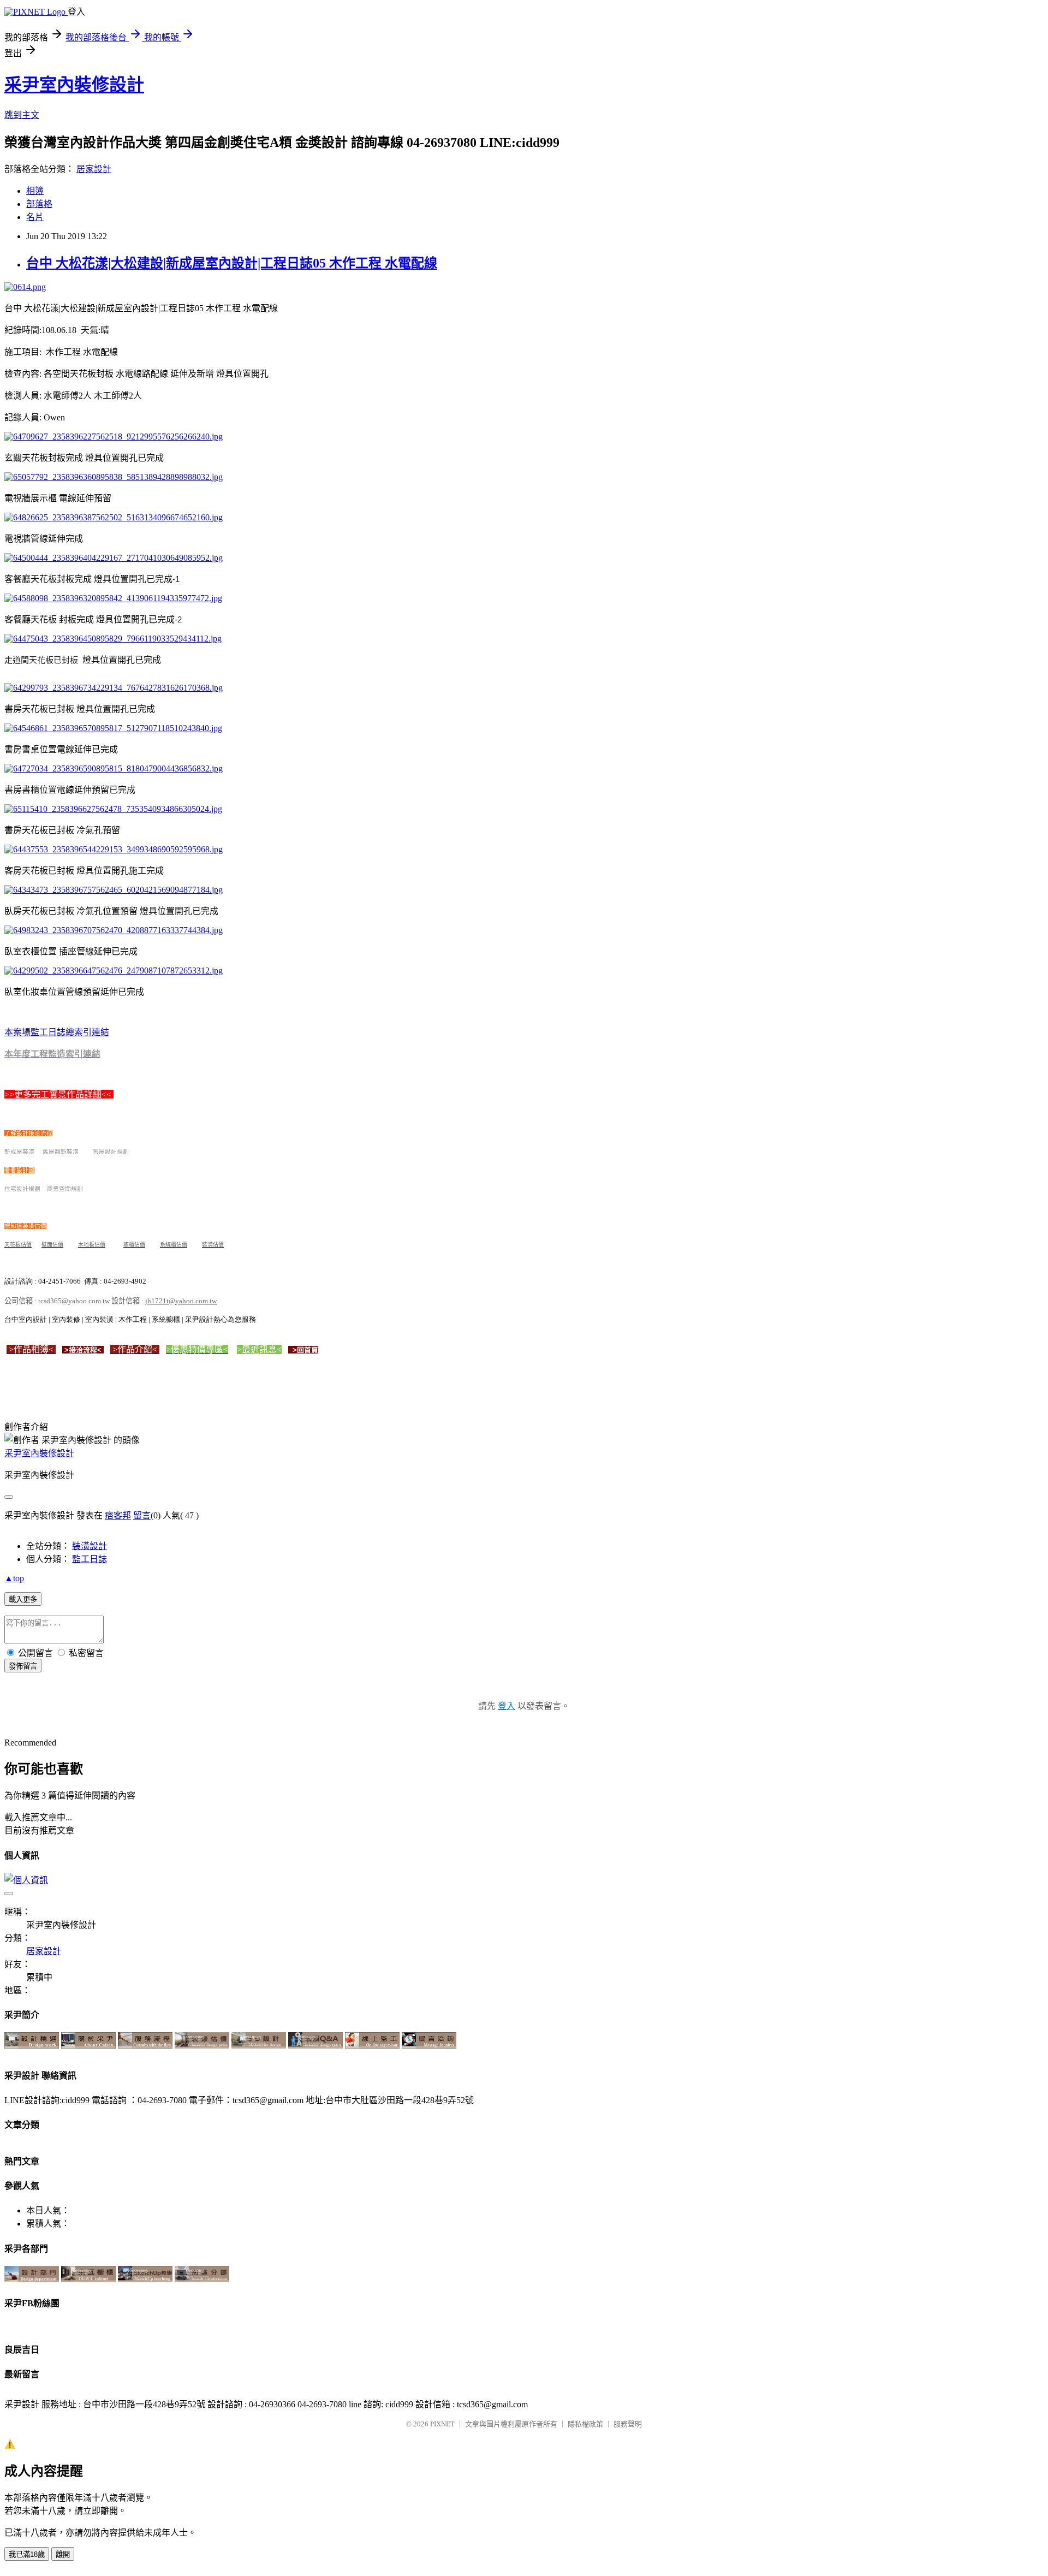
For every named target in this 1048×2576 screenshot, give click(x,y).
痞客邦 (118, 1515)
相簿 (35, 191)
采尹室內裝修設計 (74, 85)
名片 (35, 217)
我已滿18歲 (27, 2554)
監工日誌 (90, 1559)
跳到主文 (22, 115)
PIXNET (442, 2424)
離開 (63, 2554)
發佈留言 (23, 1666)
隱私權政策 (585, 2424)
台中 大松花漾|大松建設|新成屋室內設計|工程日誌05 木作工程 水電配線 (232, 263)
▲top (14, 1578)
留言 (142, 1515)
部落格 (39, 204)
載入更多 (23, 1599)
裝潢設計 (90, 1546)
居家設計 (94, 169)
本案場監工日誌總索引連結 (57, 1032)
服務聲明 (628, 2424)
